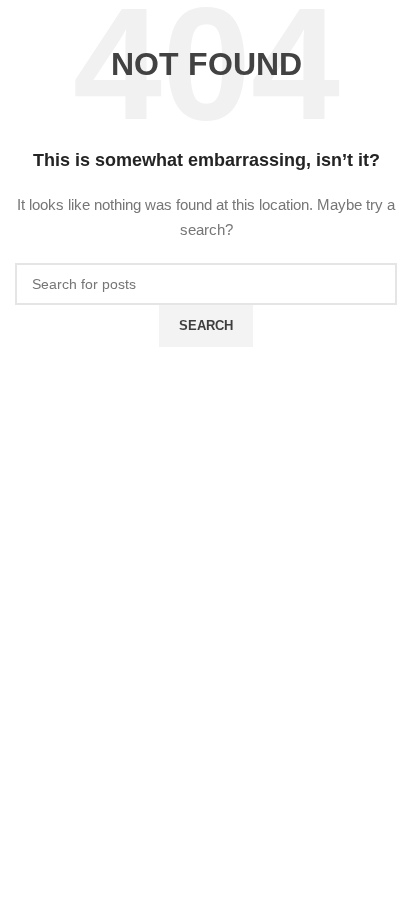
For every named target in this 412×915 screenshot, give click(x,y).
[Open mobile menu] (76, 30)
